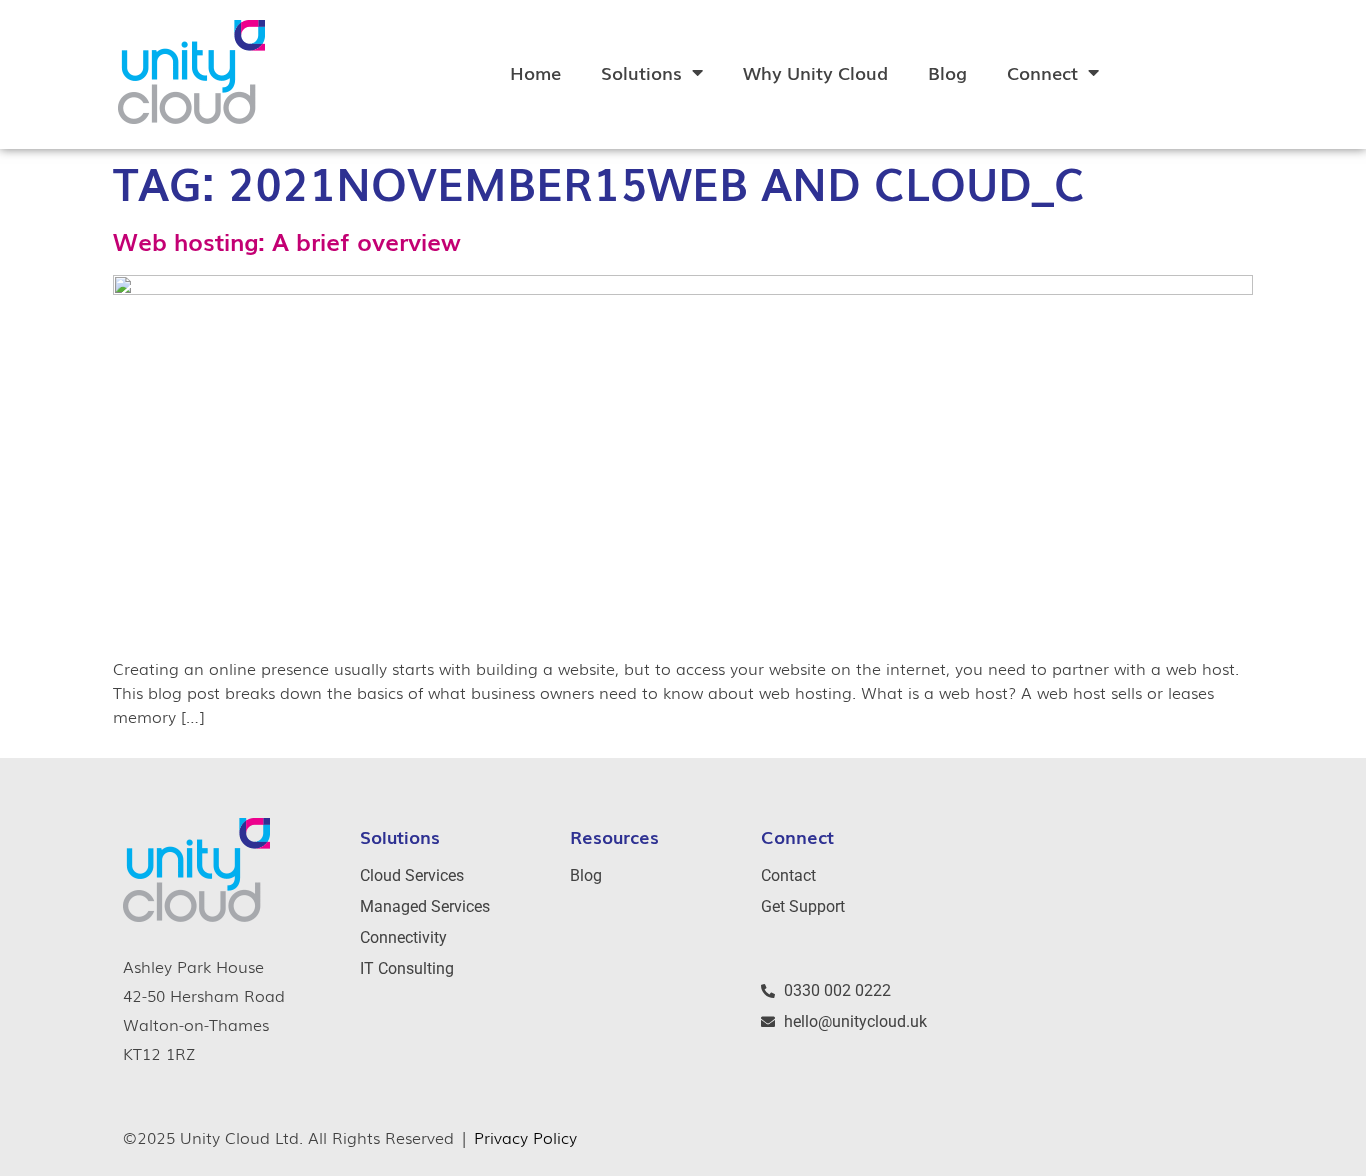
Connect (1042, 72)
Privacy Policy (525, 1137)
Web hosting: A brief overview (287, 240)
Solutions (641, 72)
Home (535, 72)
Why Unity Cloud (815, 72)
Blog (947, 72)
